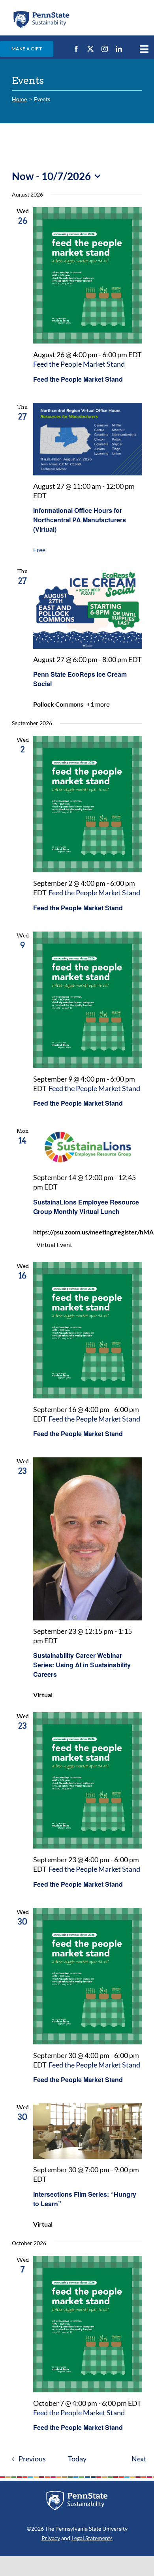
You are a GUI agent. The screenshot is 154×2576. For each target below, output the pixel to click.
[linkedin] (119, 49)
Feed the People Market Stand (78, 379)
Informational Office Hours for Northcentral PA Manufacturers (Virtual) (80, 520)
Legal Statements (92, 2538)
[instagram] (105, 49)
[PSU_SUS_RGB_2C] (41, 13)
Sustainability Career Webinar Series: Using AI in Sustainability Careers (82, 1665)
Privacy (51, 2538)
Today (77, 2459)
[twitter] (90, 49)
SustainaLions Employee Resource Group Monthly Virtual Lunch (86, 1207)
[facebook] (76, 49)
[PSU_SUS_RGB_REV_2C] (77, 2493)
